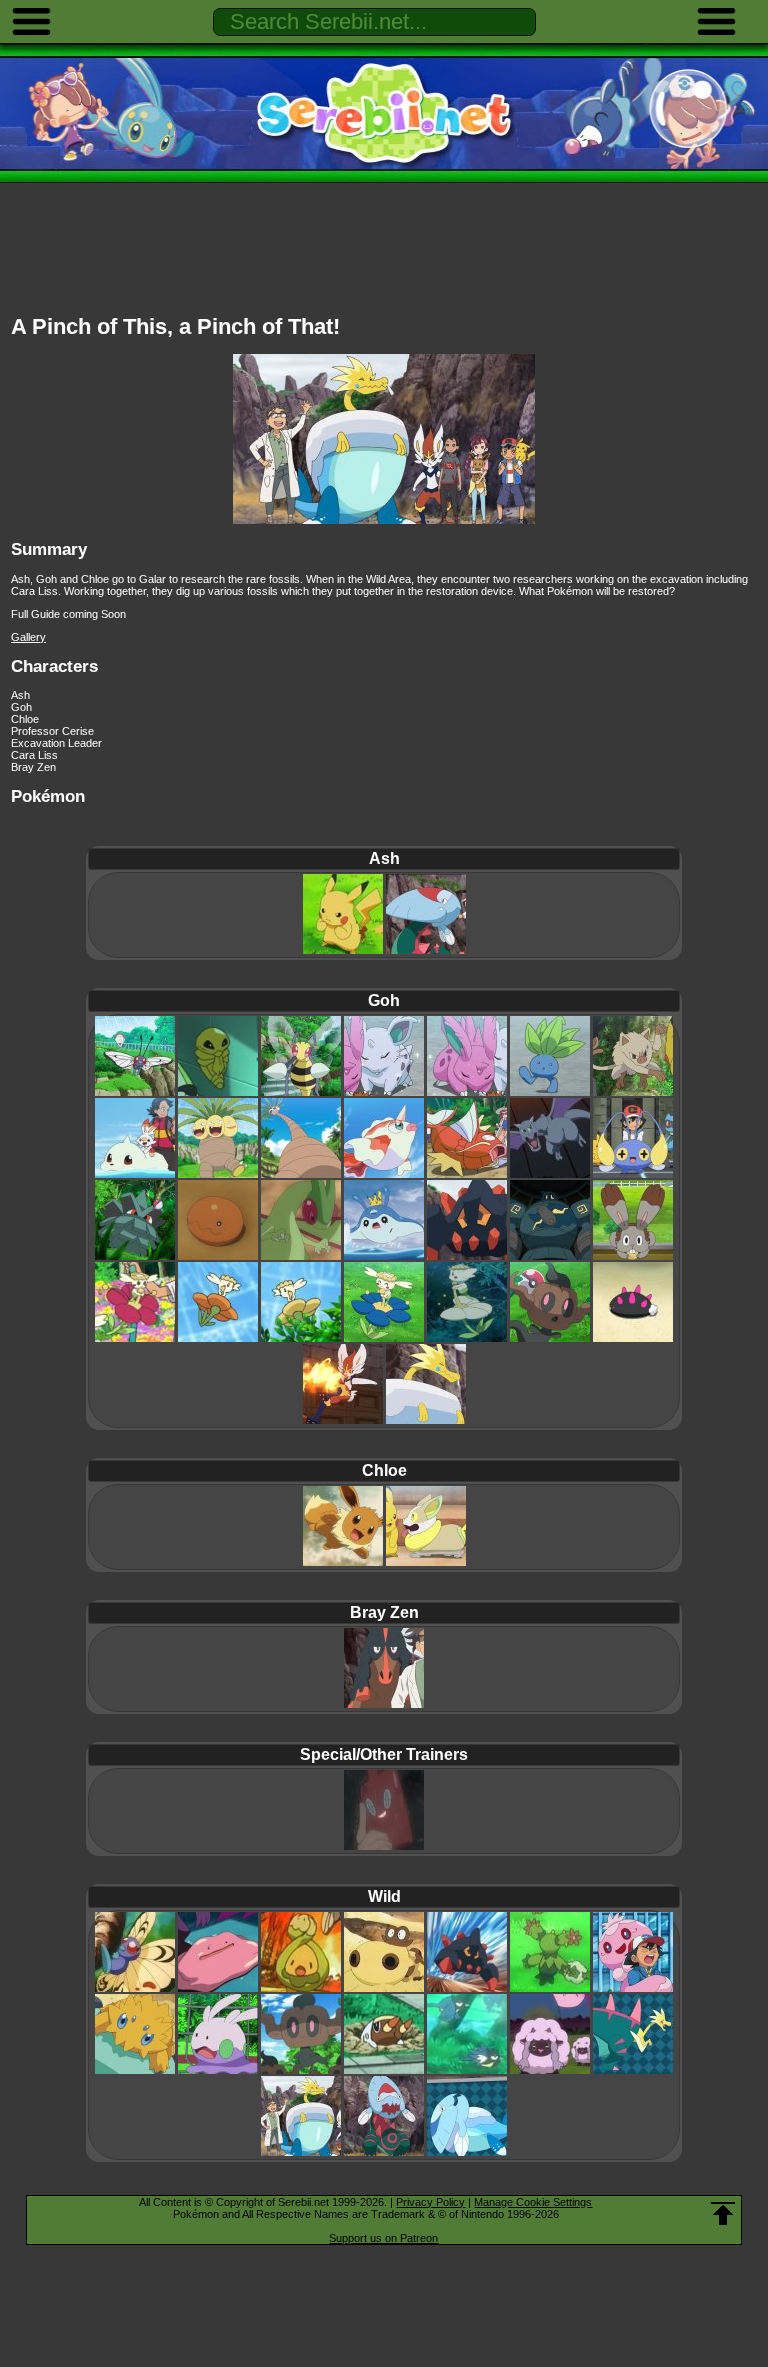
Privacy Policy (430, 2202)
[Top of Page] (723, 2214)
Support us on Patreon (383, 2238)
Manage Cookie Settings (533, 2202)
